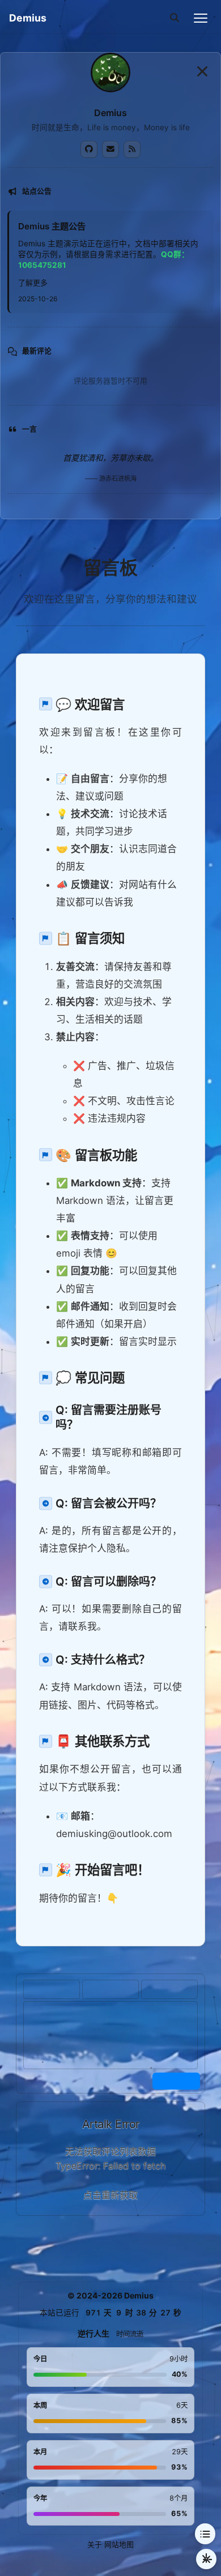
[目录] (205, 2534)
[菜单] (201, 18)
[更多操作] (206, 2559)
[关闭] (202, 71)
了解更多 (33, 283)
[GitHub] (89, 149)
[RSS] (132, 149)
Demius (28, 18)
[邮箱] (110, 149)
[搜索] (175, 18)
